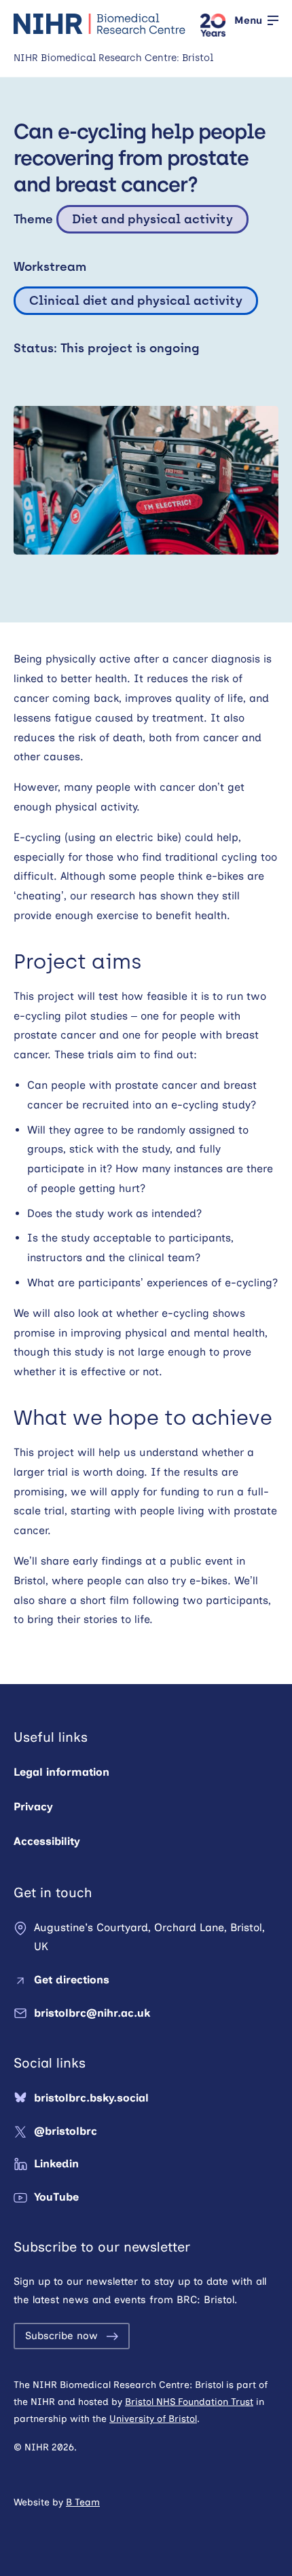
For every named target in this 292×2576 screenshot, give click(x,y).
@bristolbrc (66, 2131)
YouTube (56, 2197)
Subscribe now (61, 2336)
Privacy (33, 1807)
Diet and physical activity (152, 219)
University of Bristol (153, 2419)
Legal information (61, 1772)
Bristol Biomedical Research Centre (100, 24)
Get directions (72, 1980)
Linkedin (56, 2164)
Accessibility (47, 1841)
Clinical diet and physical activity (136, 301)
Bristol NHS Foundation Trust (189, 2402)
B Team (83, 2502)
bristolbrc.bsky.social (91, 2098)
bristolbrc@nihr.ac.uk (92, 2013)
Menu (248, 20)
